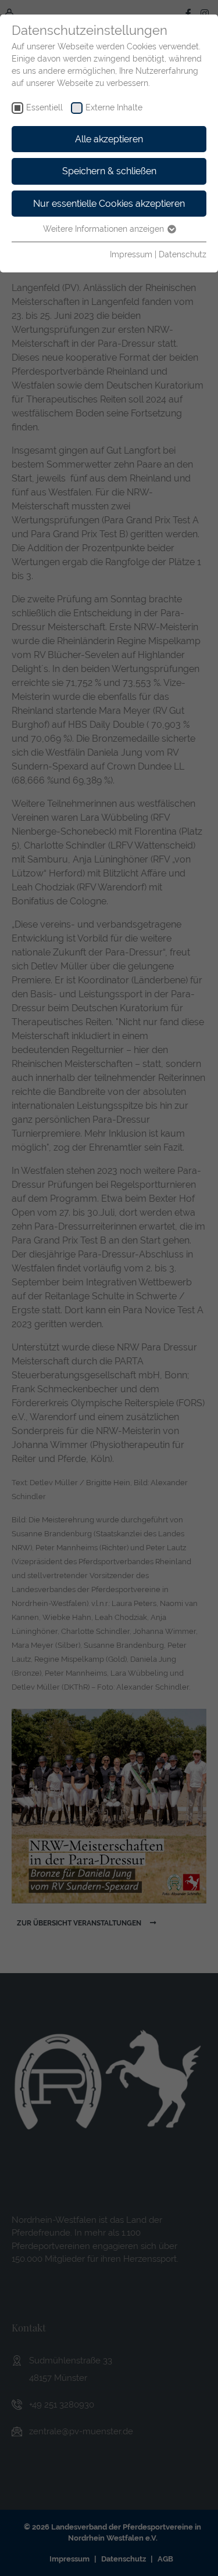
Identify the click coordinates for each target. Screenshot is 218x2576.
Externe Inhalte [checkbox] (114, 107)
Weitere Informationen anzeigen (105, 229)
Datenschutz (183, 254)
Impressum (131, 254)
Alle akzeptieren (109, 139)
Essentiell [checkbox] (44, 107)
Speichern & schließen (109, 171)
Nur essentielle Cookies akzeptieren (109, 204)
